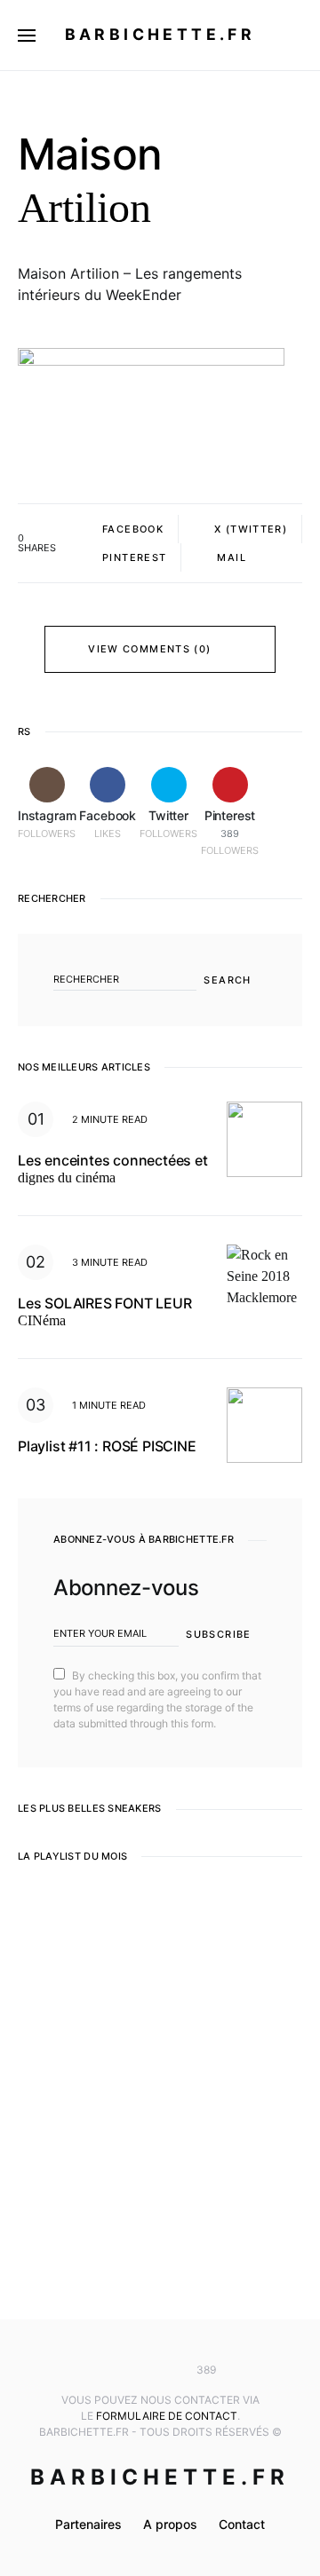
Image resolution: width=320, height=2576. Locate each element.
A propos (170, 2524)
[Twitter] (160, 2370)
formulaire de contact (167, 2416)
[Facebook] (133, 2370)
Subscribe (218, 1634)
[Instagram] (108, 2370)
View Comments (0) (149, 649)
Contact (242, 2524)
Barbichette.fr (160, 34)
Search (227, 980)
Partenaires (88, 2524)
